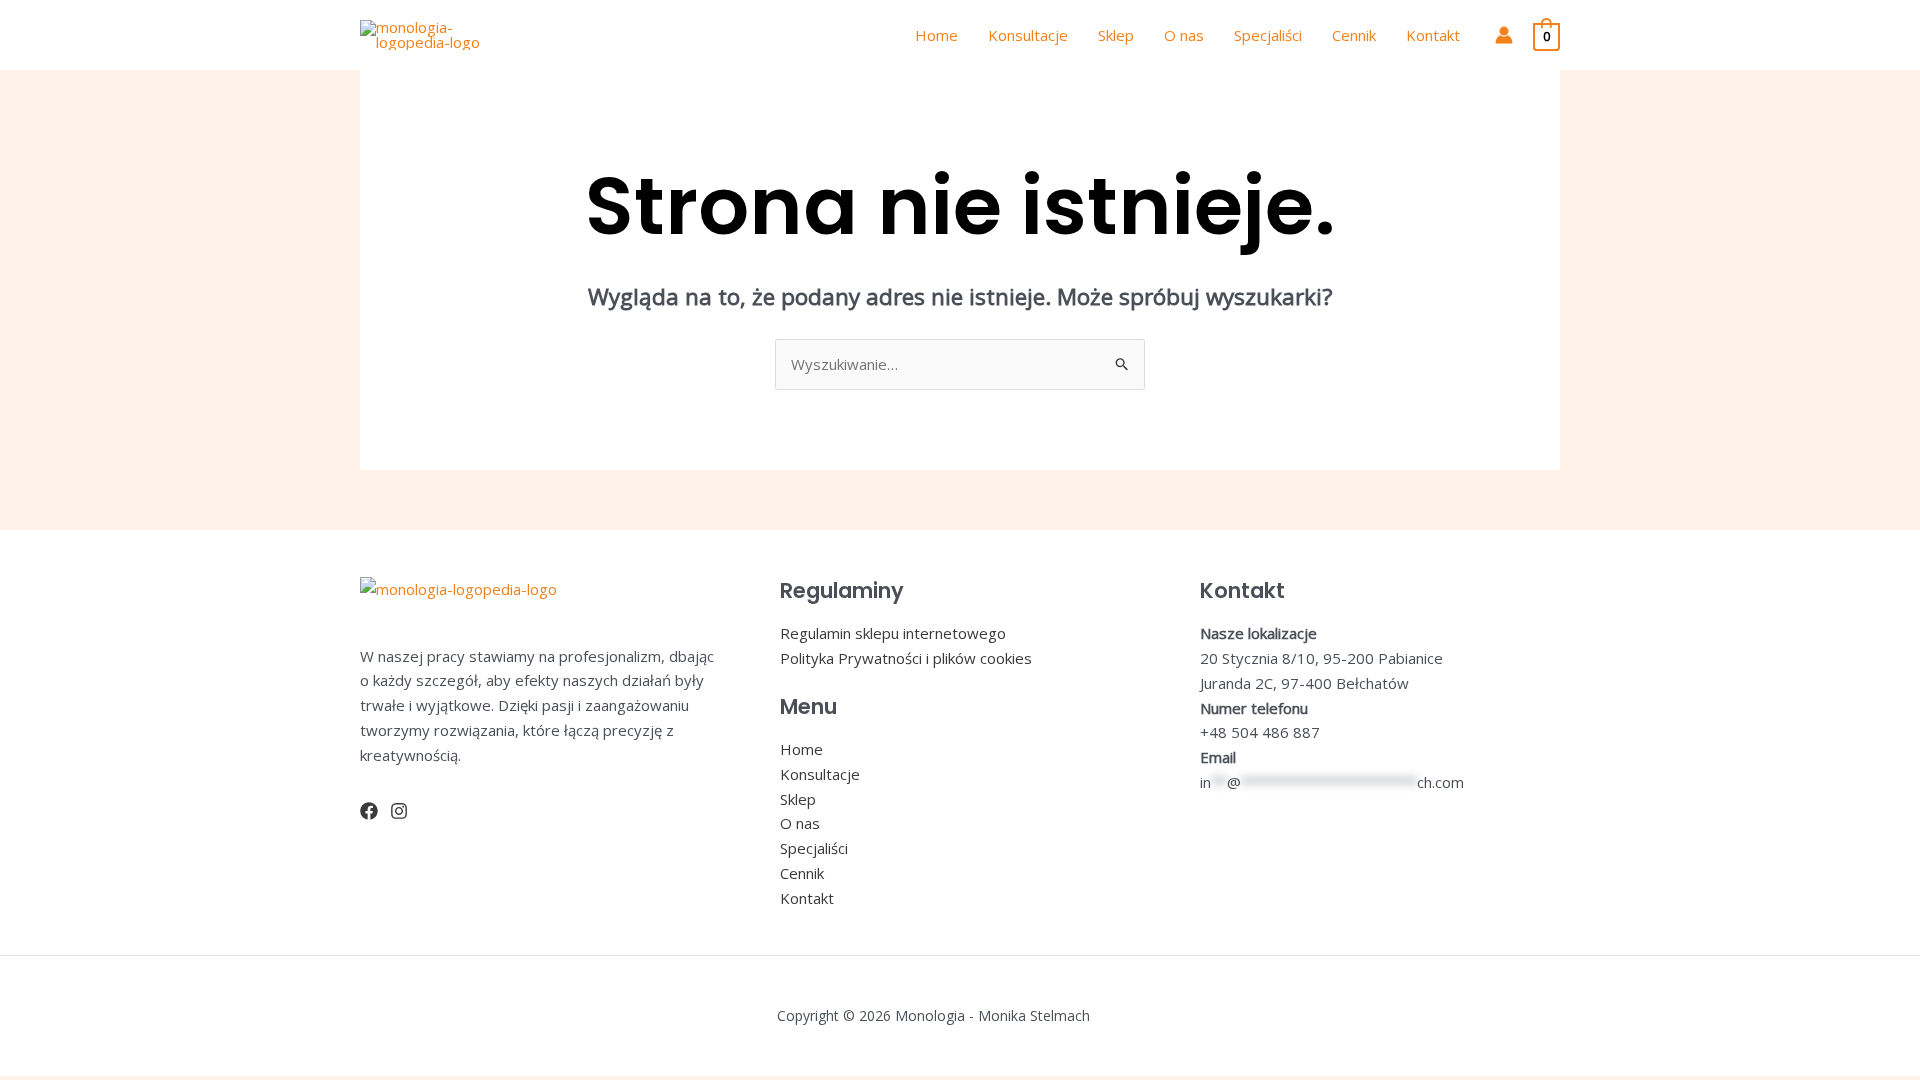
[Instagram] (399, 811)
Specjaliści (1268, 35)
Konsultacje (1028, 35)
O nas (1184, 35)
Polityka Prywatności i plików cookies (906, 658)
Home (936, 35)
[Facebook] (369, 811)
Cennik (1354, 35)
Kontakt (1433, 35)
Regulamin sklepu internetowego (893, 633)
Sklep (1116, 35)
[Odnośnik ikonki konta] (1504, 35)
